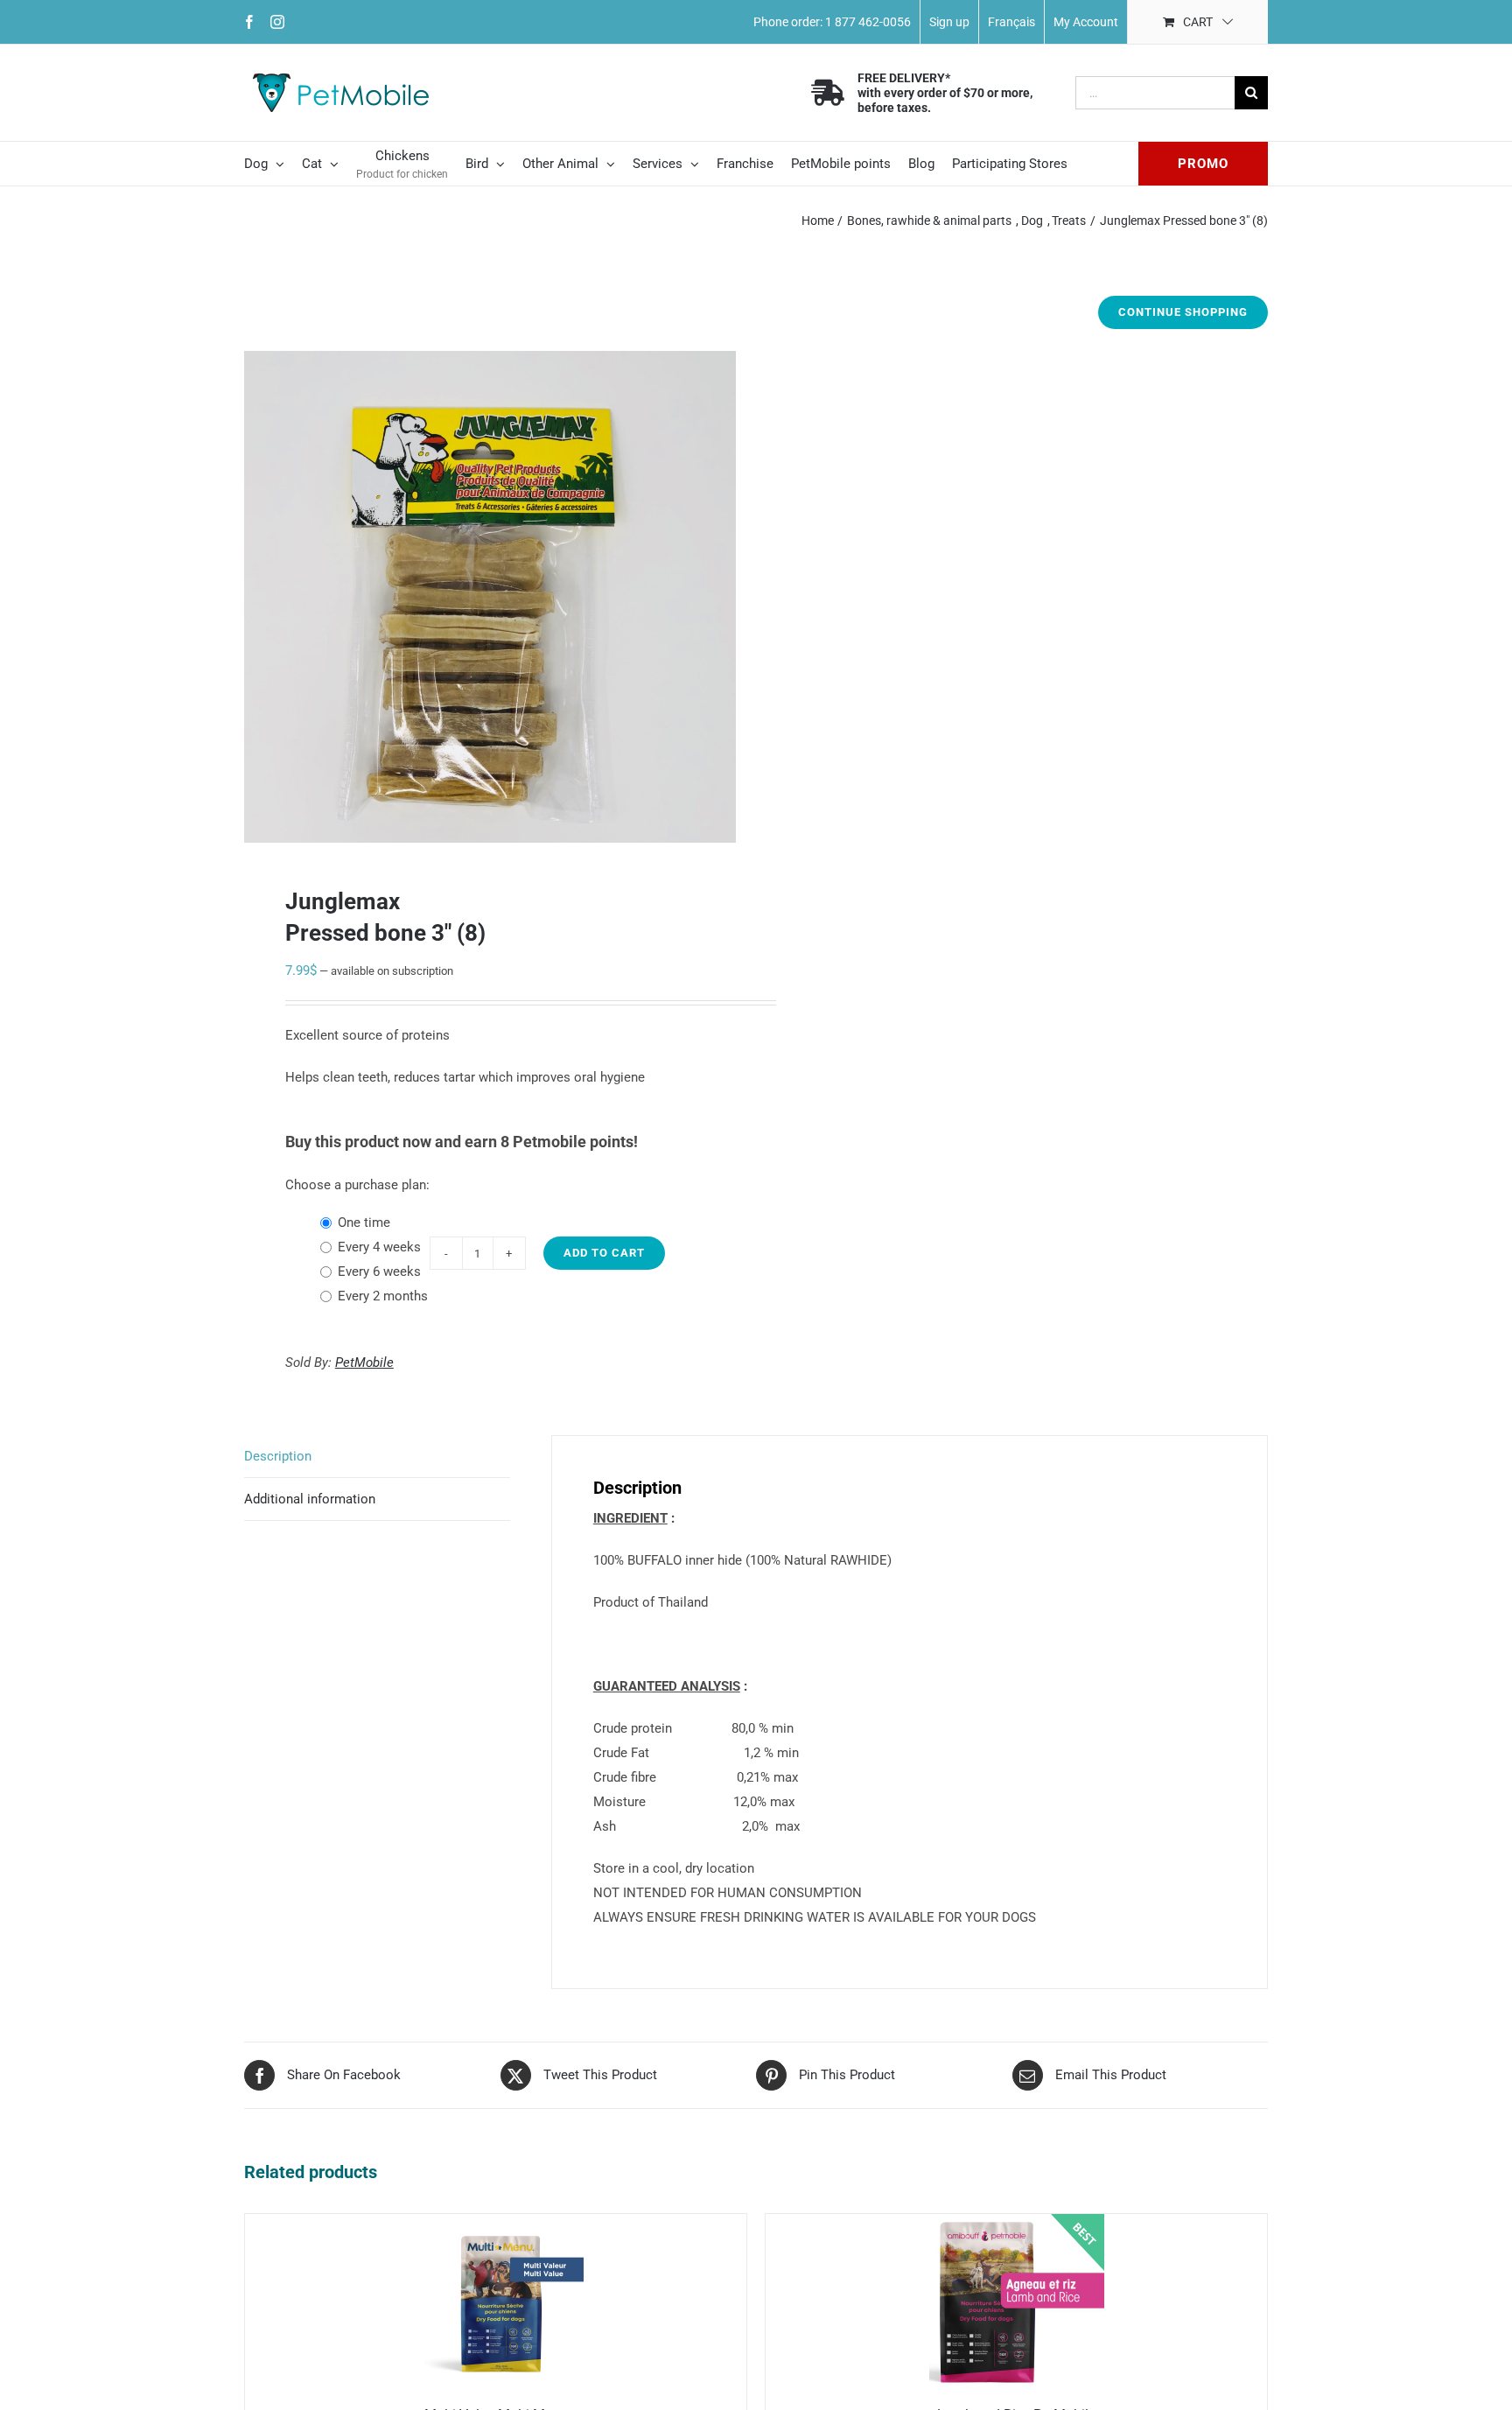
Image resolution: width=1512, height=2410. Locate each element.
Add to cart (604, 1253)
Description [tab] (278, 1456)
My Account (1086, 22)
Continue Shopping (1183, 312)
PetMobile (364, 1363)
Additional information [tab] (310, 1499)
